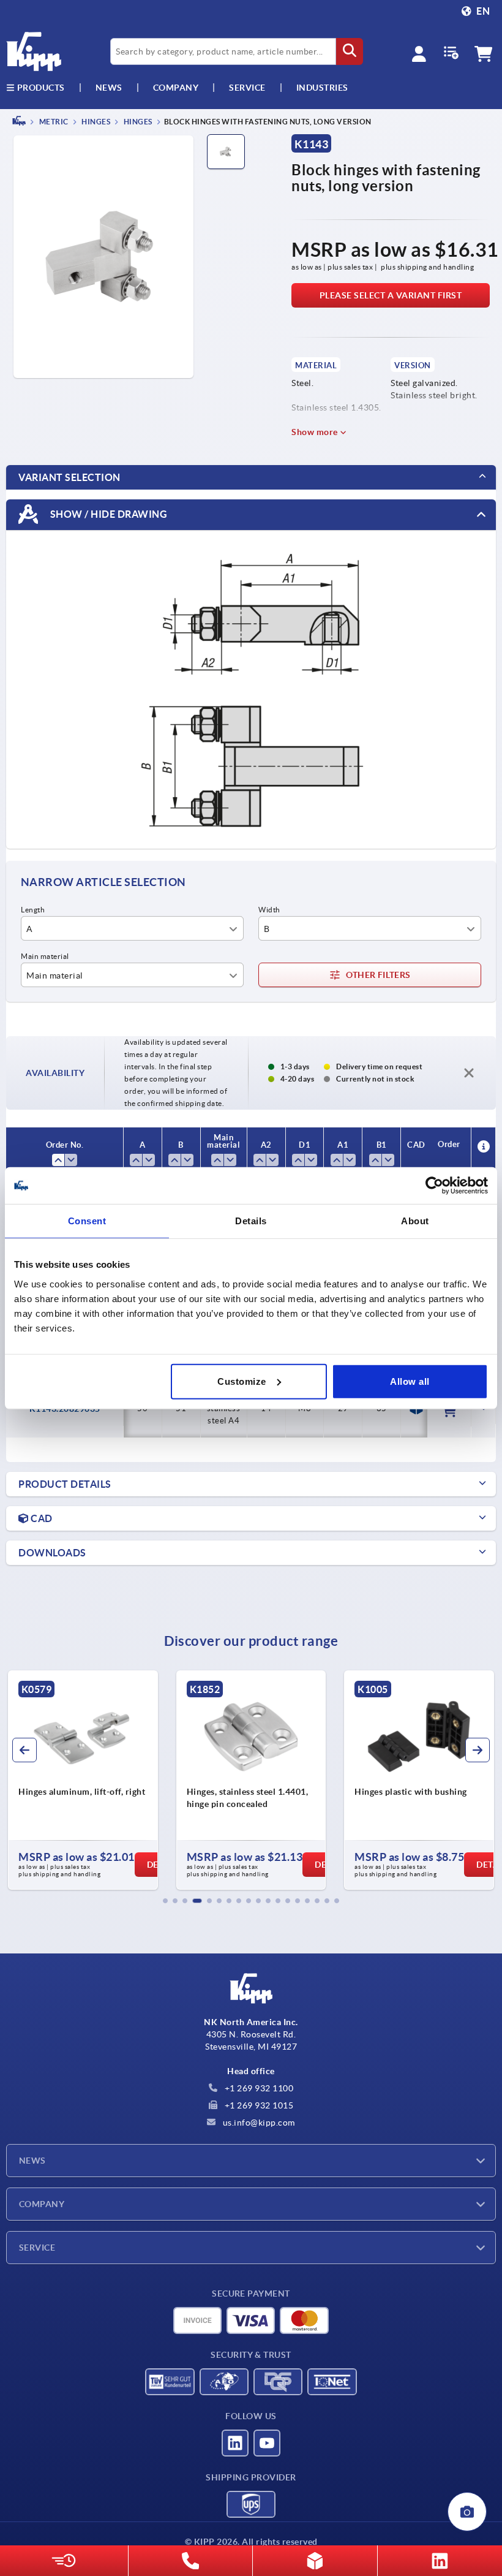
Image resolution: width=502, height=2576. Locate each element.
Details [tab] (251, 1221)
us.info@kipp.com (258, 2123)
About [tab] (415, 1221)
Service (37, 2248)
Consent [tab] (87, 1221)
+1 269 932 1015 (258, 2105)
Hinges (96, 122)
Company (176, 88)
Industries (322, 88)
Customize (242, 1381)
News (32, 2161)
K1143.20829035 (65, 1409)
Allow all (410, 1381)
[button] (165, 1901)
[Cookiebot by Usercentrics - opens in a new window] (434, 1186)
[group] (83, 1780)
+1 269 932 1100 (258, 2088)
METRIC (53, 122)
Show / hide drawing (107, 513)
